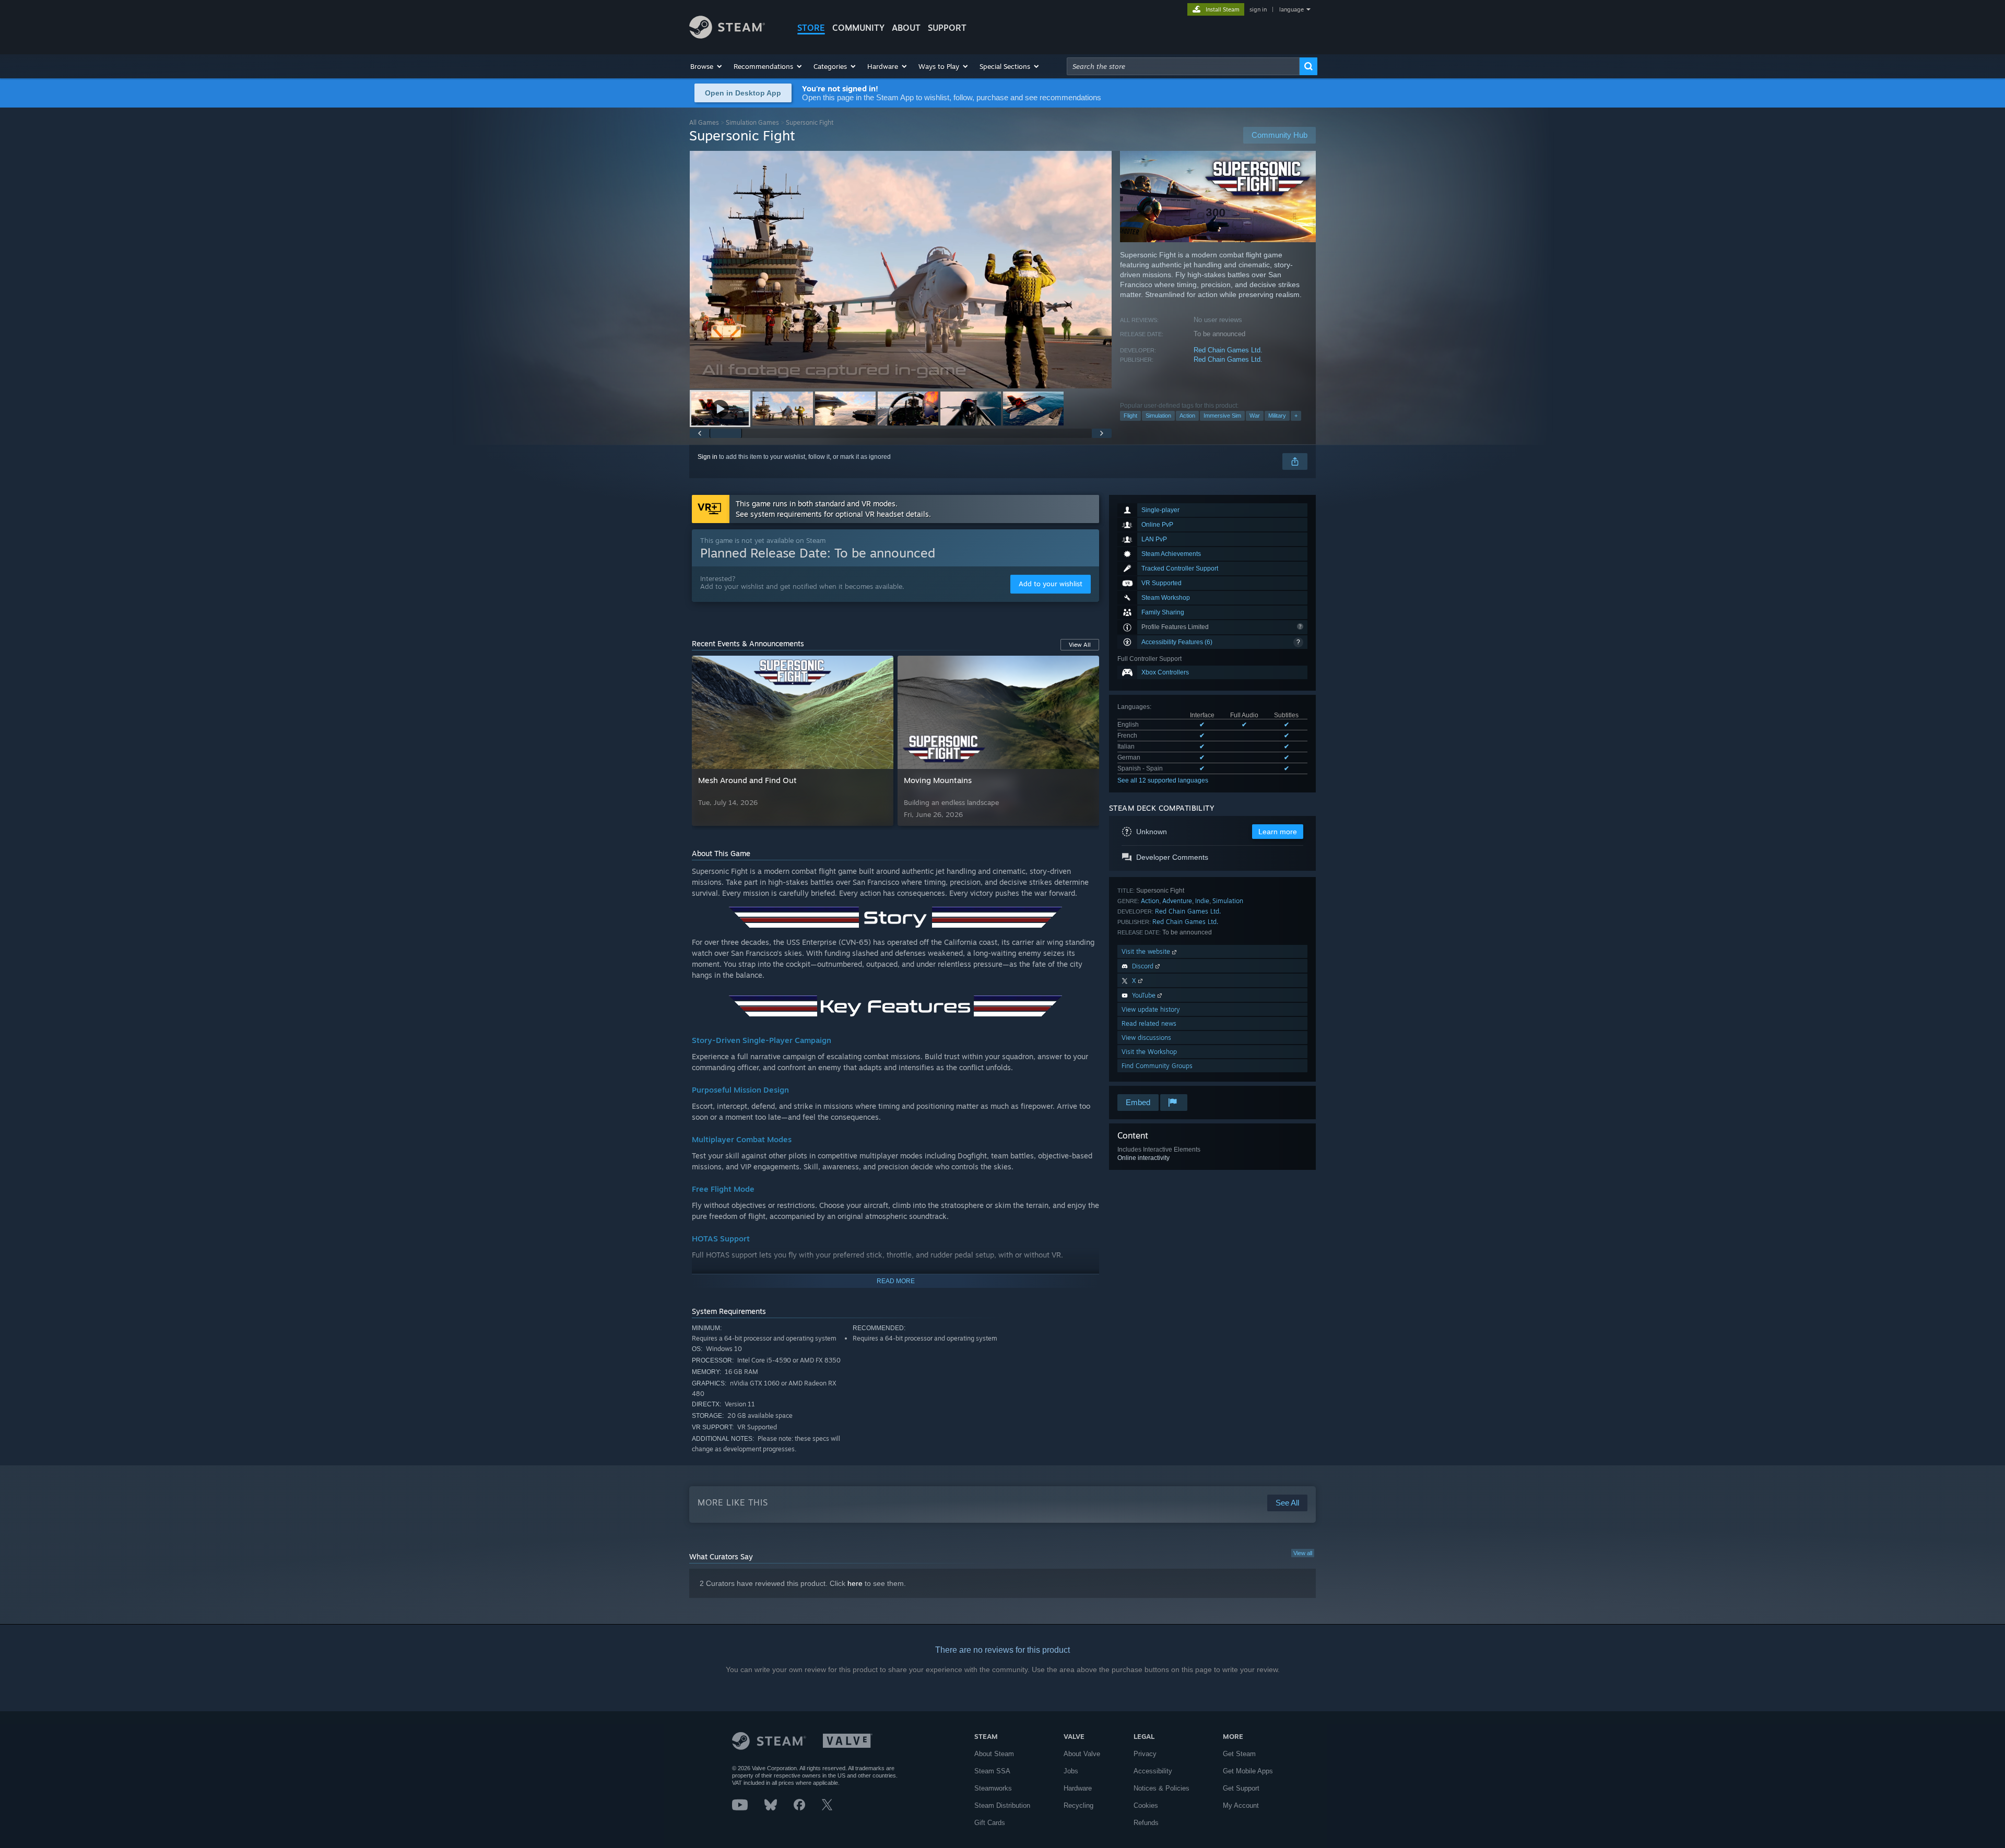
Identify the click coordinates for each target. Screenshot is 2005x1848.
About (906, 28)
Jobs (1071, 1771)
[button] (707, 66)
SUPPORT (947, 28)
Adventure (1177, 901)
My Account (1241, 1805)
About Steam (994, 1754)
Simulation (1158, 416)
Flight (1130, 416)
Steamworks (993, 1788)
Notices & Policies (1161, 1788)
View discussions (1146, 1038)
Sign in (707, 457)
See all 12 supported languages (1163, 780)
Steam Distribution (1002, 1805)
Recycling (1078, 1805)
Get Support (1241, 1788)
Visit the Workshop (1149, 1052)
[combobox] (1183, 66)
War (1255, 416)
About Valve (1082, 1754)
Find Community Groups (1157, 1066)
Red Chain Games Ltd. (1228, 350)
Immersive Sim (1222, 416)
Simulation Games (752, 122)
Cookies (1146, 1805)
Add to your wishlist (1051, 584)
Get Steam (1239, 1754)
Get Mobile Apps (1248, 1771)
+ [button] (1296, 416)
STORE (811, 28)
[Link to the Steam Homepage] (727, 36)
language (1292, 9)
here (855, 1583)
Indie (1202, 901)
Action (1187, 416)
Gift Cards (990, 1823)
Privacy (1145, 1754)
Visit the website (1147, 951)
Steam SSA (992, 1771)
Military (1277, 416)
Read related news (1149, 1023)
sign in (1258, 9)
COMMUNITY (858, 28)
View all (1303, 1553)
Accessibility (1153, 1771)
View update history (1151, 1009)
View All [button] (1080, 645)
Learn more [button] (1278, 832)
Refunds (1146, 1823)
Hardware (1078, 1788)
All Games (704, 122)
